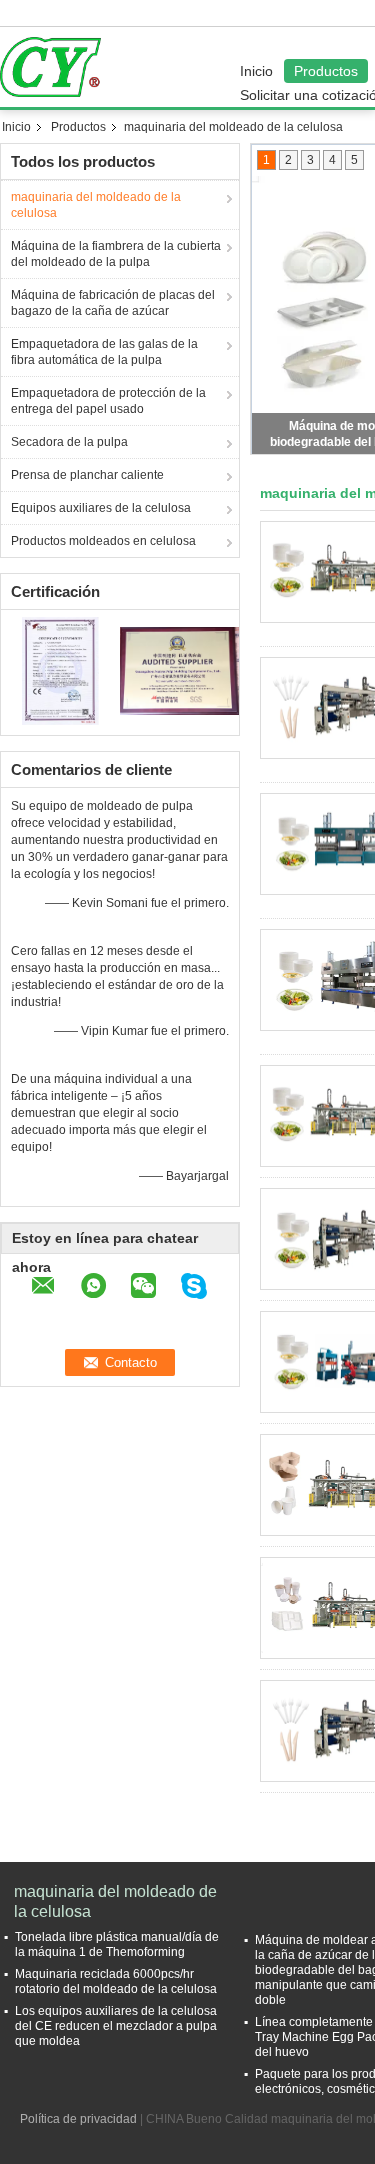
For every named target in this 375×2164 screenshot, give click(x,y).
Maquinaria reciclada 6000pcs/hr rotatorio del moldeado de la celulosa (116, 1981)
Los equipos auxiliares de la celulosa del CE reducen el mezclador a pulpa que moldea (116, 2026)
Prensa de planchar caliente (87, 475)
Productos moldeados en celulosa (103, 541)
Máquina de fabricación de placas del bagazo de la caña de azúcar (113, 303)
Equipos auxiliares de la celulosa (101, 508)
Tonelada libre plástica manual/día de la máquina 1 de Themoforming (117, 1944)
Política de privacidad (78, 2119)
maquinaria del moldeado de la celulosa (96, 205)
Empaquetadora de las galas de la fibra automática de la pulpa (104, 352)
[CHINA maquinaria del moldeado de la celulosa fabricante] (55, 67)
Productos (326, 71)
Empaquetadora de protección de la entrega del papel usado (108, 401)
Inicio (256, 71)
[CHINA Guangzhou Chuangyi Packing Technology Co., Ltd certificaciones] (60, 670)
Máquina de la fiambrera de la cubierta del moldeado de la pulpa (116, 254)
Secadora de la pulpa (69, 442)
